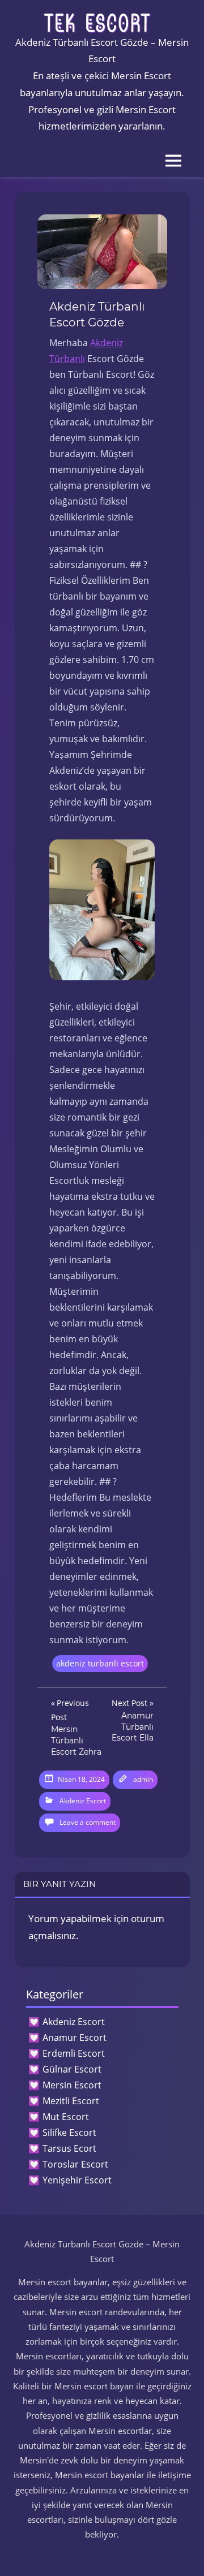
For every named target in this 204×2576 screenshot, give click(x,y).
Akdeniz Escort (83, 1801)
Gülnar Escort (72, 2069)
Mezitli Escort (71, 2101)
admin (143, 1779)
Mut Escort (66, 2117)
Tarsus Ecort (69, 2148)
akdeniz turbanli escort (100, 1663)
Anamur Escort (75, 2037)
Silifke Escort (69, 2133)
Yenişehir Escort (77, 2180)
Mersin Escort (72, 2085)
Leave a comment (88, 1822)
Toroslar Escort (75, 2164)
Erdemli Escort (74, 2053)
